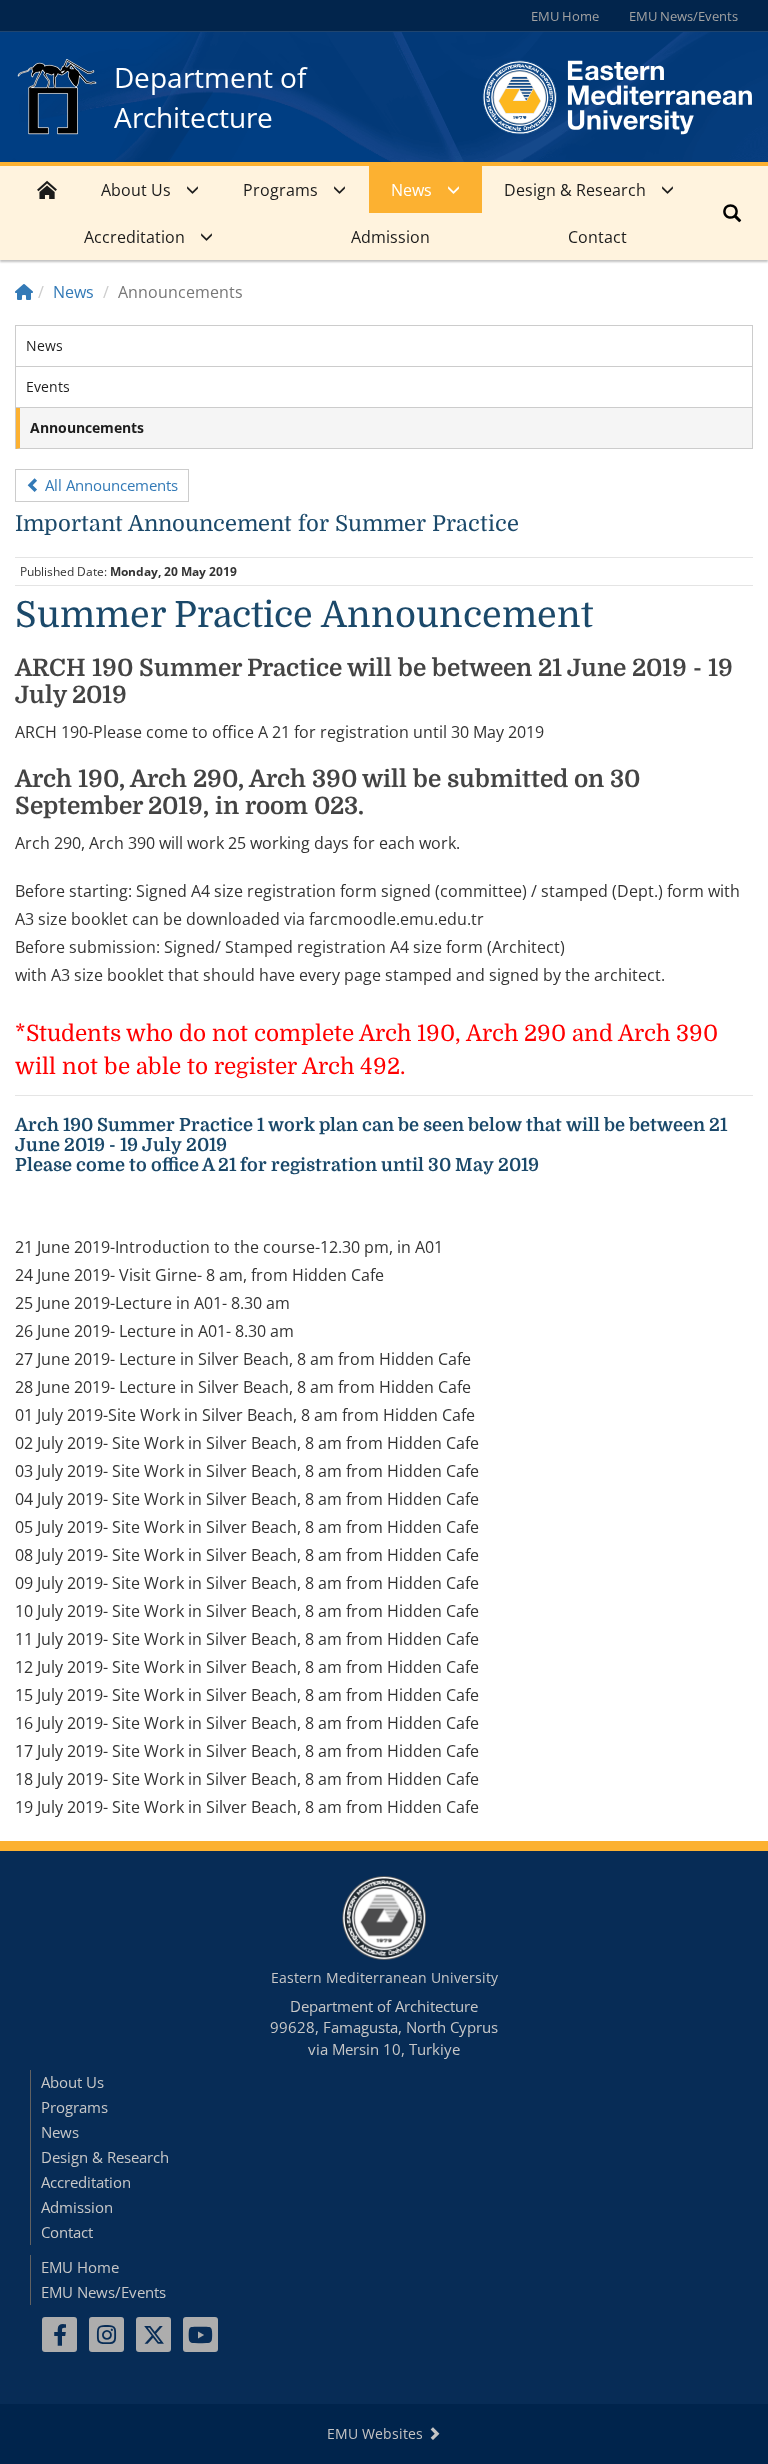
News (411, 190)
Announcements (87, 427)
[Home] (24, 292)
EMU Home (565, 16)
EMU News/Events (683, 16)
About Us (136, 190)
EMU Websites (377, 2433)
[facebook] (59, 2334)
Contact (597, 237)
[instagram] (106, 2334)
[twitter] (153, 2334)
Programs (280, 190)
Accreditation (134, 237)
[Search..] (732, 213)
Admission (390, 237)
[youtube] (200, 2334)
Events (48, 386)
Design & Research (575, 190)
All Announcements (109, 485)
